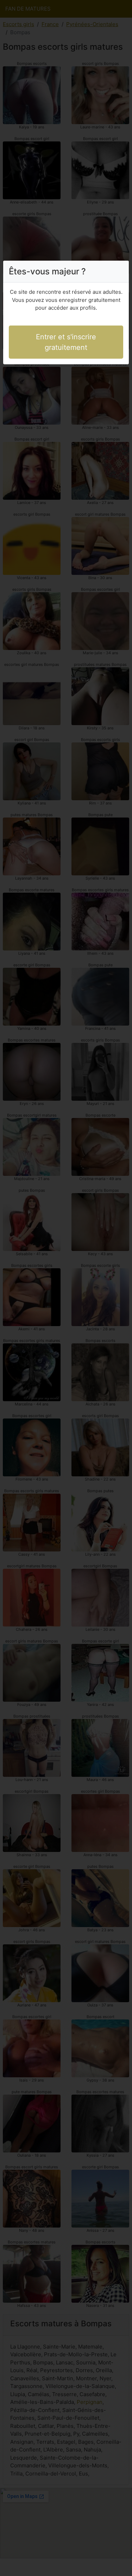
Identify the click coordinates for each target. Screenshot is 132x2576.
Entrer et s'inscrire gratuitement (66, 342)
